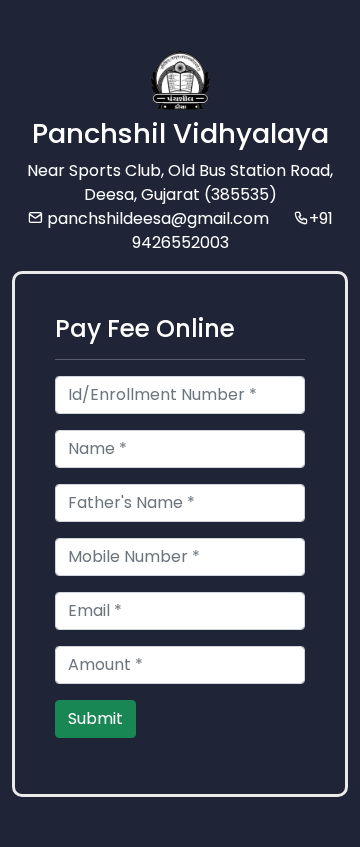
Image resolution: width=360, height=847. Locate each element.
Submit (95, 718)
